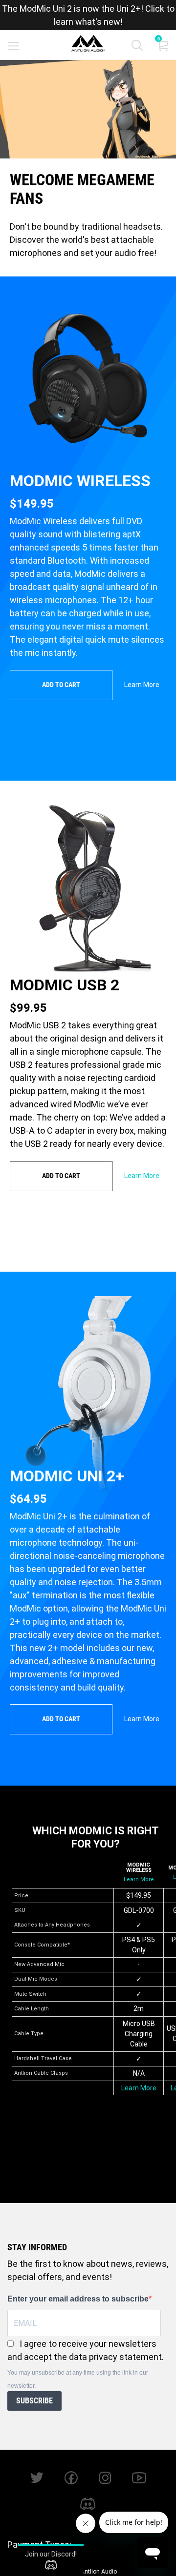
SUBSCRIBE (34, 2401)
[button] (137, 48)
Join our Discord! (51, 2554)
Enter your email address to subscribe (78, 2299)
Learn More (142, 685)
